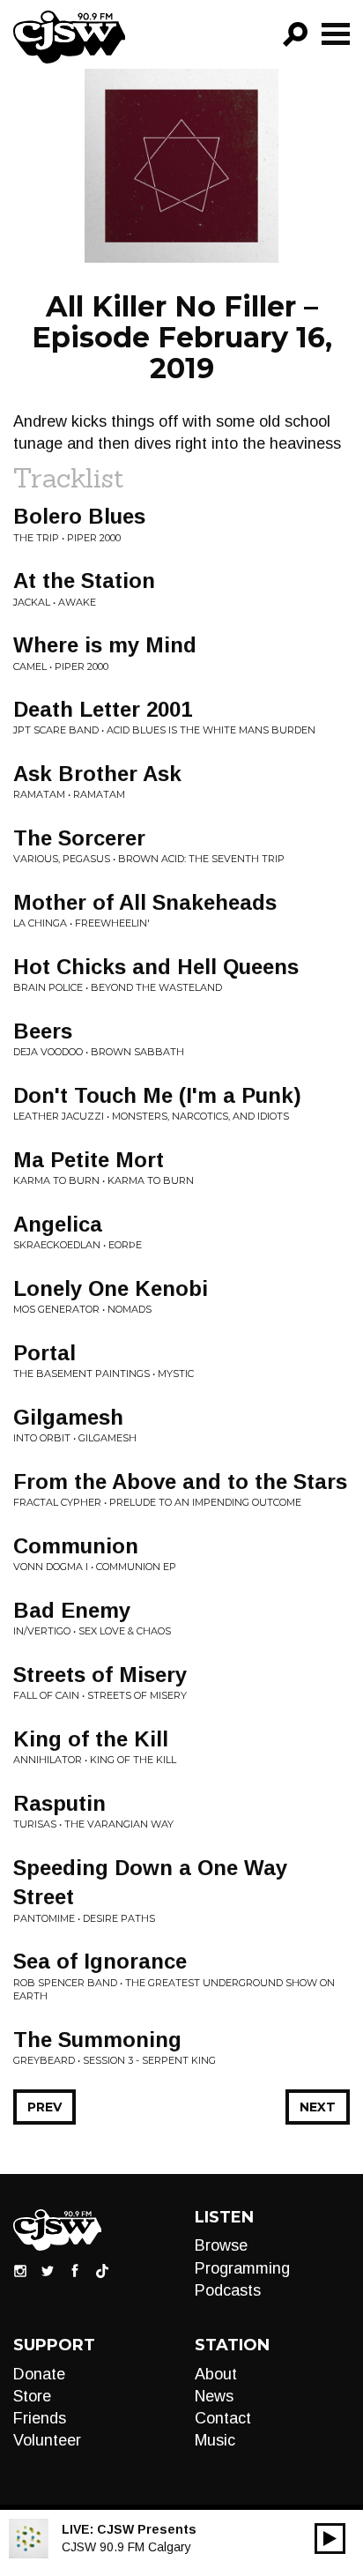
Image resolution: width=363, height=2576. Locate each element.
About (216, 2374)
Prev (44, 2107)
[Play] (330, 2539)
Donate (39, 2374)
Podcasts (228, 2290)
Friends (40, 2418)
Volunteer (47, 2440)
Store (32, 2396)
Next (318, 2107)
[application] (330, 2539)
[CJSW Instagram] (20, 2270)
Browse (221, 2245)
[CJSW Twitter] (48, 2270)
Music (215, 2440)
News (214, 2396)
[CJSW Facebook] (75, 2270)
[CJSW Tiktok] (102, 2270)
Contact (223, 2418)
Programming (242, 2268)
